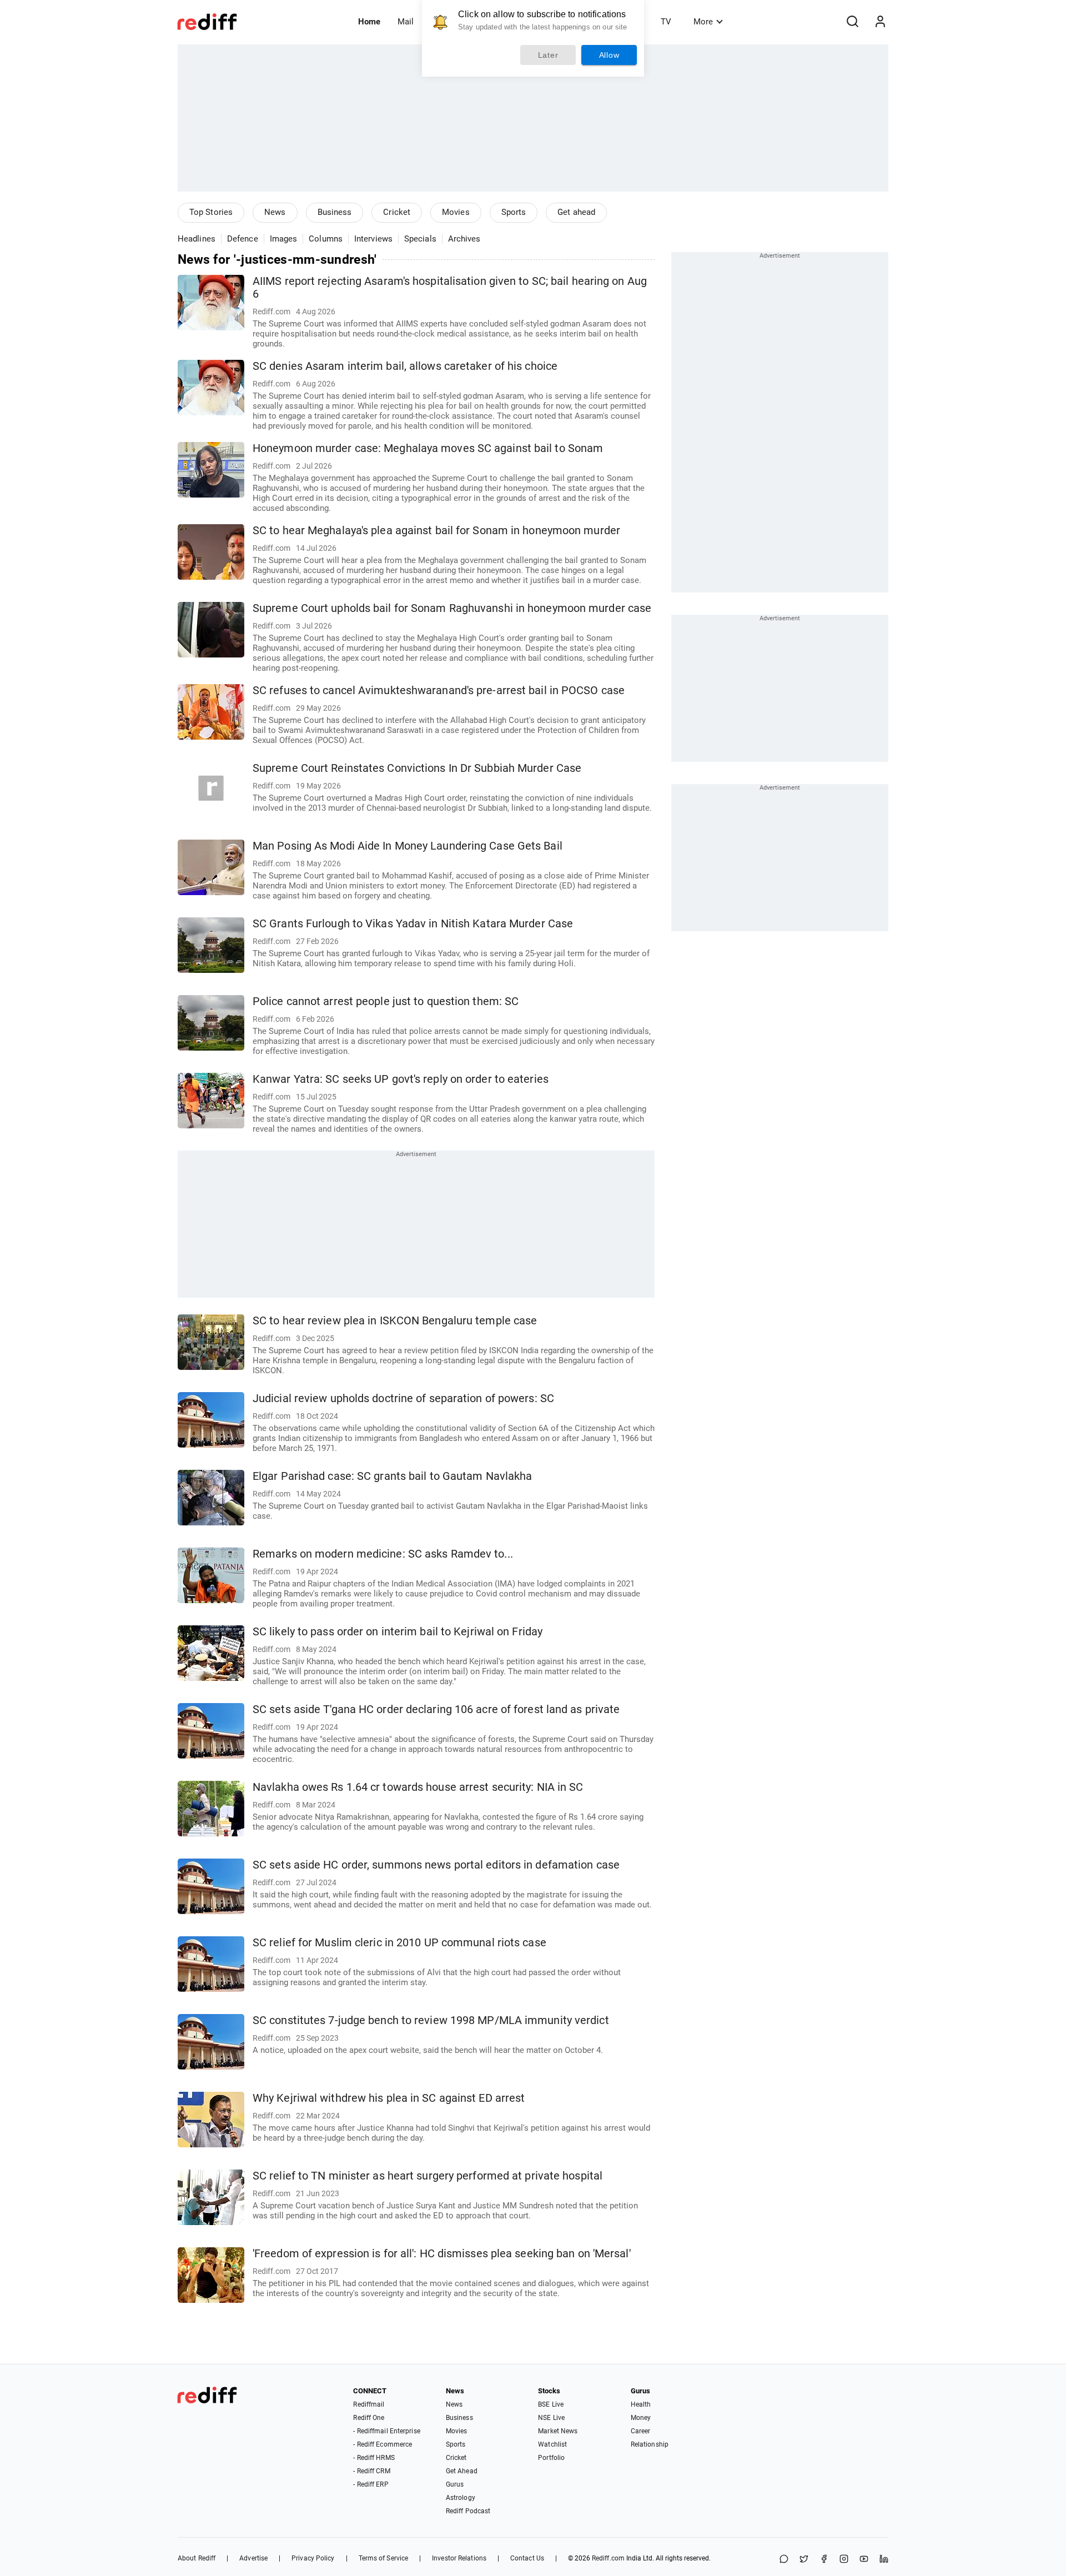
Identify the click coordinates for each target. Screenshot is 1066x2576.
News (275, 212)
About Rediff (197, 2558)
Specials (420, 239)
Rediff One (369, 2418)
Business (335, 212)
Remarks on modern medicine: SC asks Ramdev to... (383, 1554)
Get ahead (576, 212)
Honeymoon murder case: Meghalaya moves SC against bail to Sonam (428, 448)
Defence (243, 239)
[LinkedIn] (884, 2560)
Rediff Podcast (468, 2511)
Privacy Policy (313, 2558)
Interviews (373, 239)
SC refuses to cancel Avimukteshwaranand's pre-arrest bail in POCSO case (439, 691)
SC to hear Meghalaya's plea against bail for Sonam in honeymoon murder (436, 531)
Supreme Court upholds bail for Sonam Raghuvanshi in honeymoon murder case (452, 608)
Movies (456, 212)
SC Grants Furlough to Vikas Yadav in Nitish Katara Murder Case (413, 924)
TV (666, 22)
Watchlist (552, 2444)
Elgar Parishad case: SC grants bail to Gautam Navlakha (392, 1476)
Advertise (253, 2558)
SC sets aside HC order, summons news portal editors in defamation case (436, 1865)
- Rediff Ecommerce (383, 2444)
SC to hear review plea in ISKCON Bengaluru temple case (395, 1321)
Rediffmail (369, 2404)
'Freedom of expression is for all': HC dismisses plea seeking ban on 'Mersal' (442, 2254)
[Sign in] (880, 22)
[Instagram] (844, 2560)
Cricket (397, 212)
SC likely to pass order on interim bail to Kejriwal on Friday (398, 1632)
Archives (464, 239)
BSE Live (551, 2404)
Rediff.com (608, 2558)
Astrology (461, 2498)
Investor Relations (459, 2558)
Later (548, 55)
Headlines (197, 239)
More (703, 22)
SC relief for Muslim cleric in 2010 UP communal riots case (399, 1943)
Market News (558, 2431)
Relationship (650, 2444)
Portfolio (551, 2458)
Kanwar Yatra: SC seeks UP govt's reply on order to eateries (401, 1079)
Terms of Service (384, 2558)
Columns (326, 239)
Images (284, 239)
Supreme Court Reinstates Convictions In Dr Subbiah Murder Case (417, 768)
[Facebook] (824, 2560)
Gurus (455, 2484)
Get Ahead (462, 2471)
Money (641, 2418)
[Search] (852, 22)
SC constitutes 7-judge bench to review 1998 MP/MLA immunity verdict (431, 2020)
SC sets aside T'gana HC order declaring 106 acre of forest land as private (436, 1709)
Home (369, 22)
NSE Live (551, 2418)
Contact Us (527, 2558)
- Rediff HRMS (374, 2458)
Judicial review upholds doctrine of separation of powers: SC (403, 1399)
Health (641, 2404)
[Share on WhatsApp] (784, 2560)
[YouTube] (864, 2560)
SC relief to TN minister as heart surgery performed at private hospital (428, 2176)
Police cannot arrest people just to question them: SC (386, 1001)
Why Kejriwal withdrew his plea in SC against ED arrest (389, 2098)
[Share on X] (804, 2560)
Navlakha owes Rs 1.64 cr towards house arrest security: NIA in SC (418, 1787)
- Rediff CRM (371, 2471)
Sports (514, 212)
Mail (406, 22)
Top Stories (211, 212)
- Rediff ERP (371, 2484)
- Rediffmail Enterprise (386, 2431)
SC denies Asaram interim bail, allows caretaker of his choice (405, 366)
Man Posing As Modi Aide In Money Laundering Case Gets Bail (408, 846)
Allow (609, 55)
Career (641, 2431)
